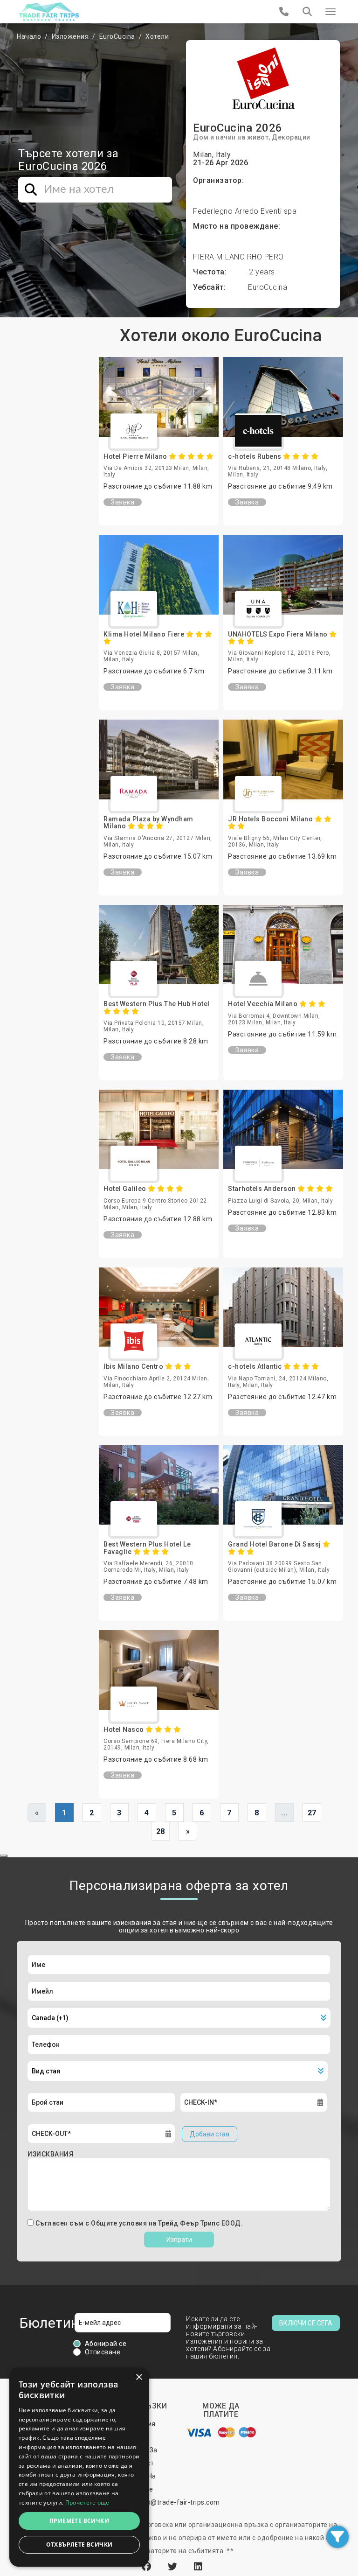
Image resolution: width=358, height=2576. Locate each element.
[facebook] (148, 2567)
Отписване (103, 2352)
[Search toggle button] (307, 12)
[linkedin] (198, 2567)
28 (161, 1831)
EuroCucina (117, 36)
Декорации (291, 137)
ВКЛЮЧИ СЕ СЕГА (306, 2323)
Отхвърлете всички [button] (79, 2544)
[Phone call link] (284, 12)
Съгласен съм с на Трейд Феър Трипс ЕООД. (139, 2223)
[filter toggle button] (337, 2537)
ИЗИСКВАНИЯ (50, 2154)
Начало (29, 36)
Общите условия (120, 2223)
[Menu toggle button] (330, 12)
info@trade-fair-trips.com (179, 2502)
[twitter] (174, 2567)
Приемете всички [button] (79, 2521)
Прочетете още (87, 2502)
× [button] (139, 2377)
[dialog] (79, 2467)
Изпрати (179, 2240)
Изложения (70, 36)
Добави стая (210, 2134)
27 (312, 1813)
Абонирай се (106, 2344)
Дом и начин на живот (231, 137)
